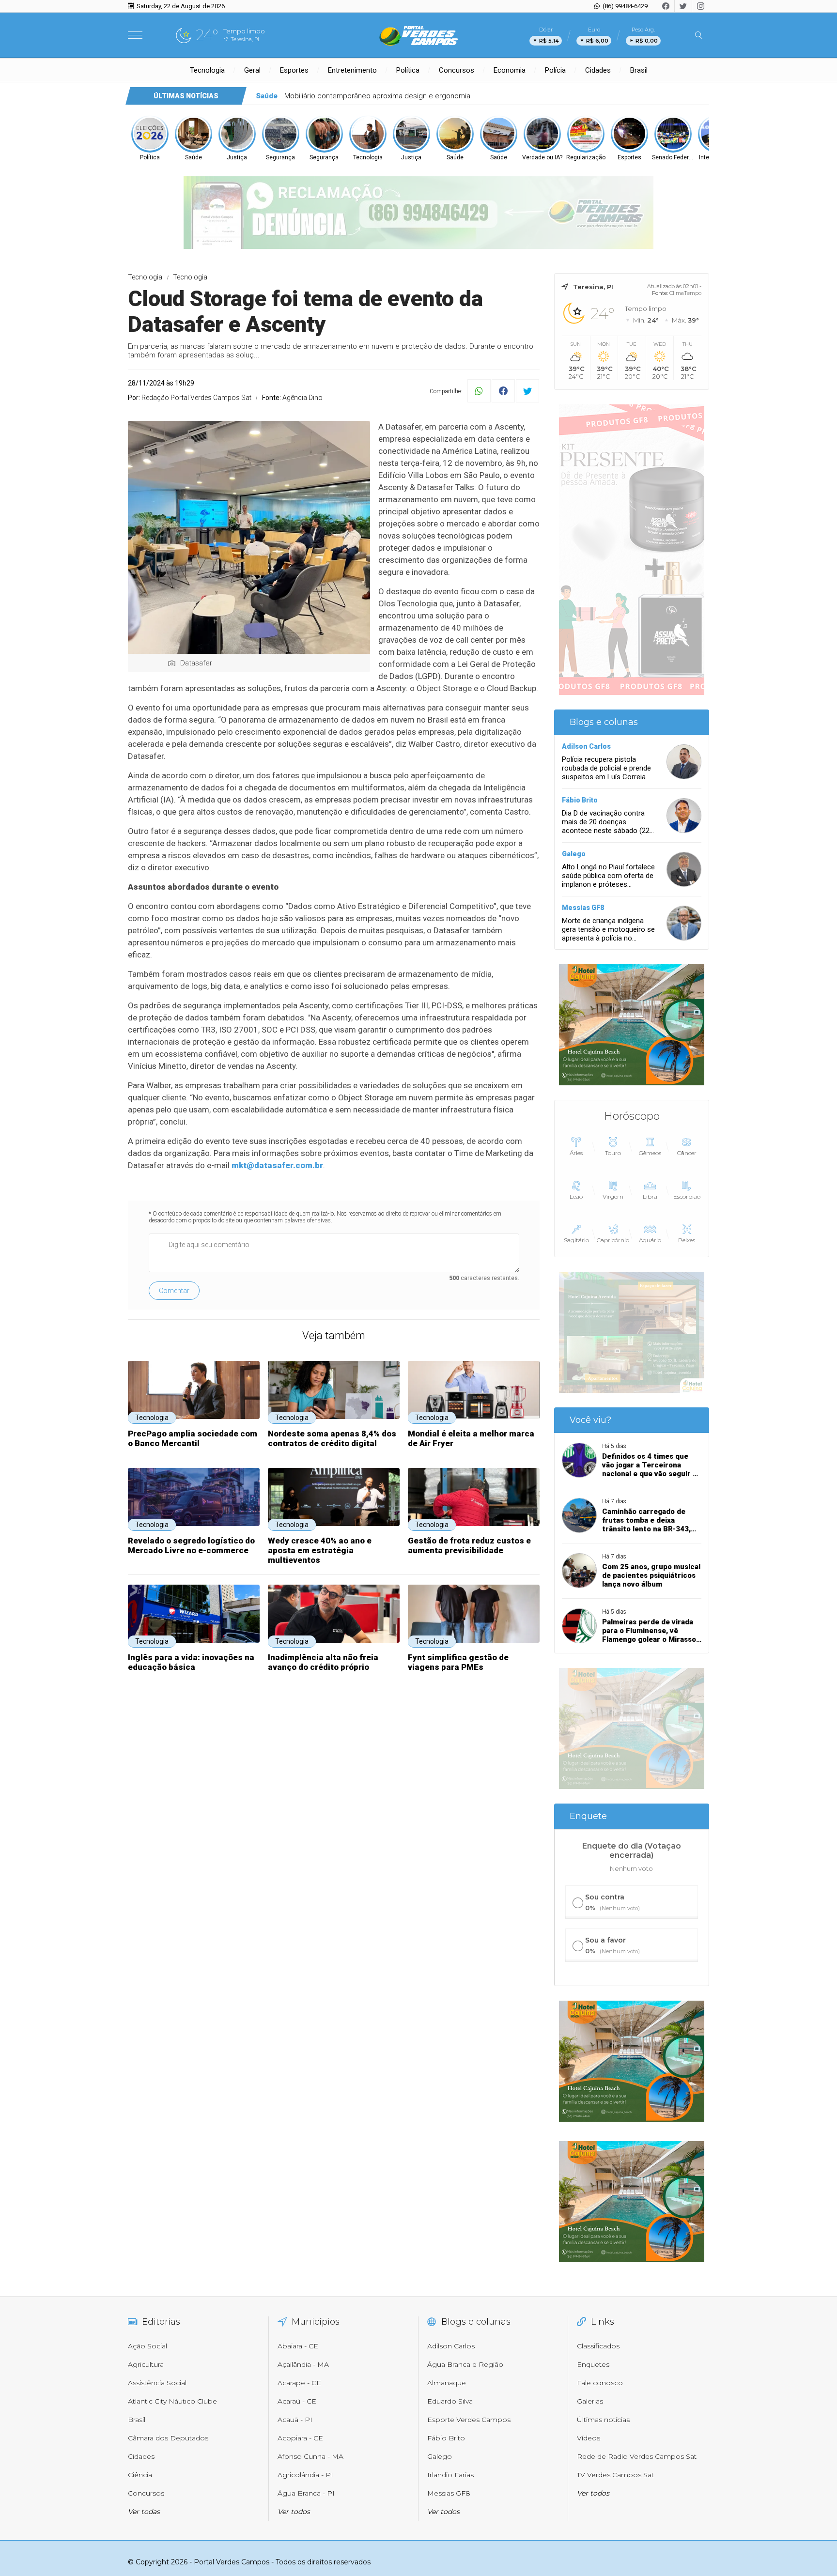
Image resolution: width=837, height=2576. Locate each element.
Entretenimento (352, 70)
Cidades (598, 70)
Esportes (294, 70)
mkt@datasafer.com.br (277, 1165)
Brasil (639, 70)
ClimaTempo (685, 293)
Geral (252, 70)
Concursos (457, 70)
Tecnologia (207, 70)
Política (408, 70)
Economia (510, 70)
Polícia (555, 70)
